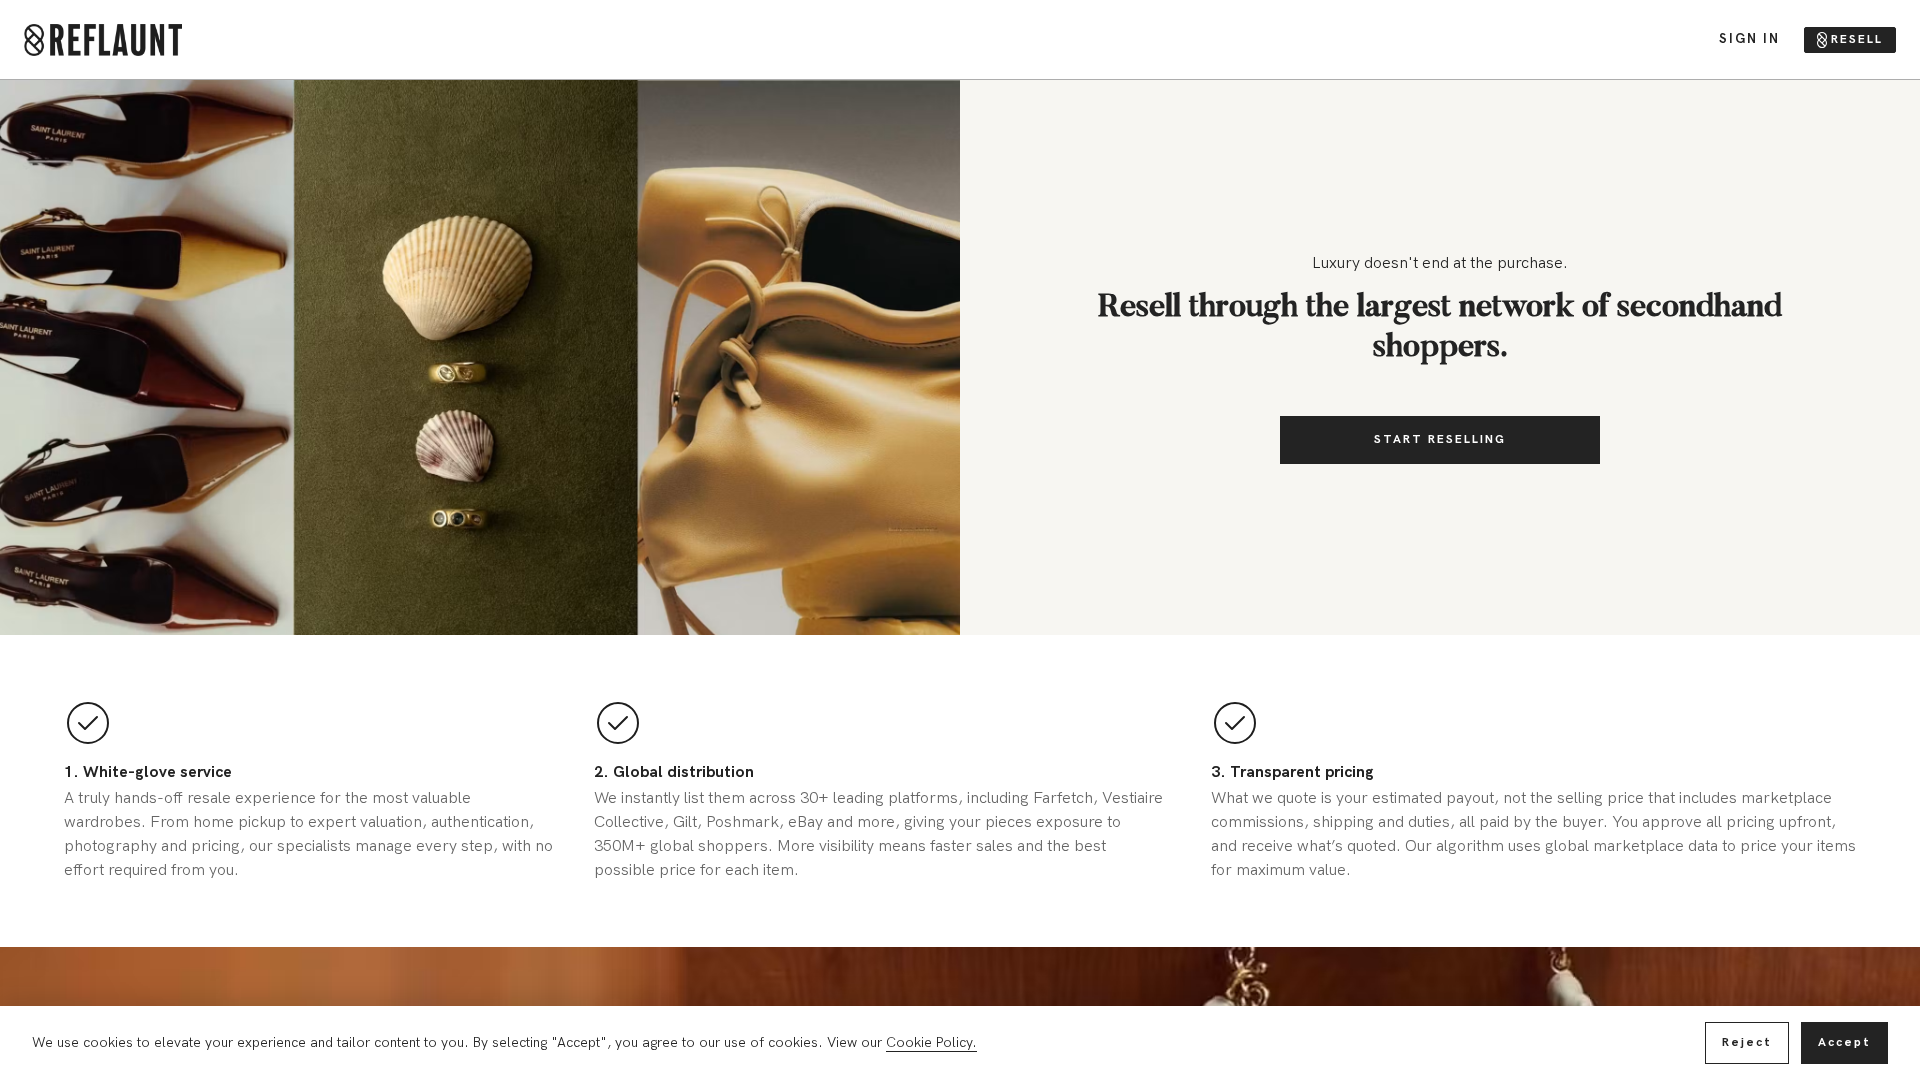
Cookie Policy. (931, 1042)
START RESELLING (1440, 439)
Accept (1844, 1042)
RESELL (1857, 39)
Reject (1747, 1042)
